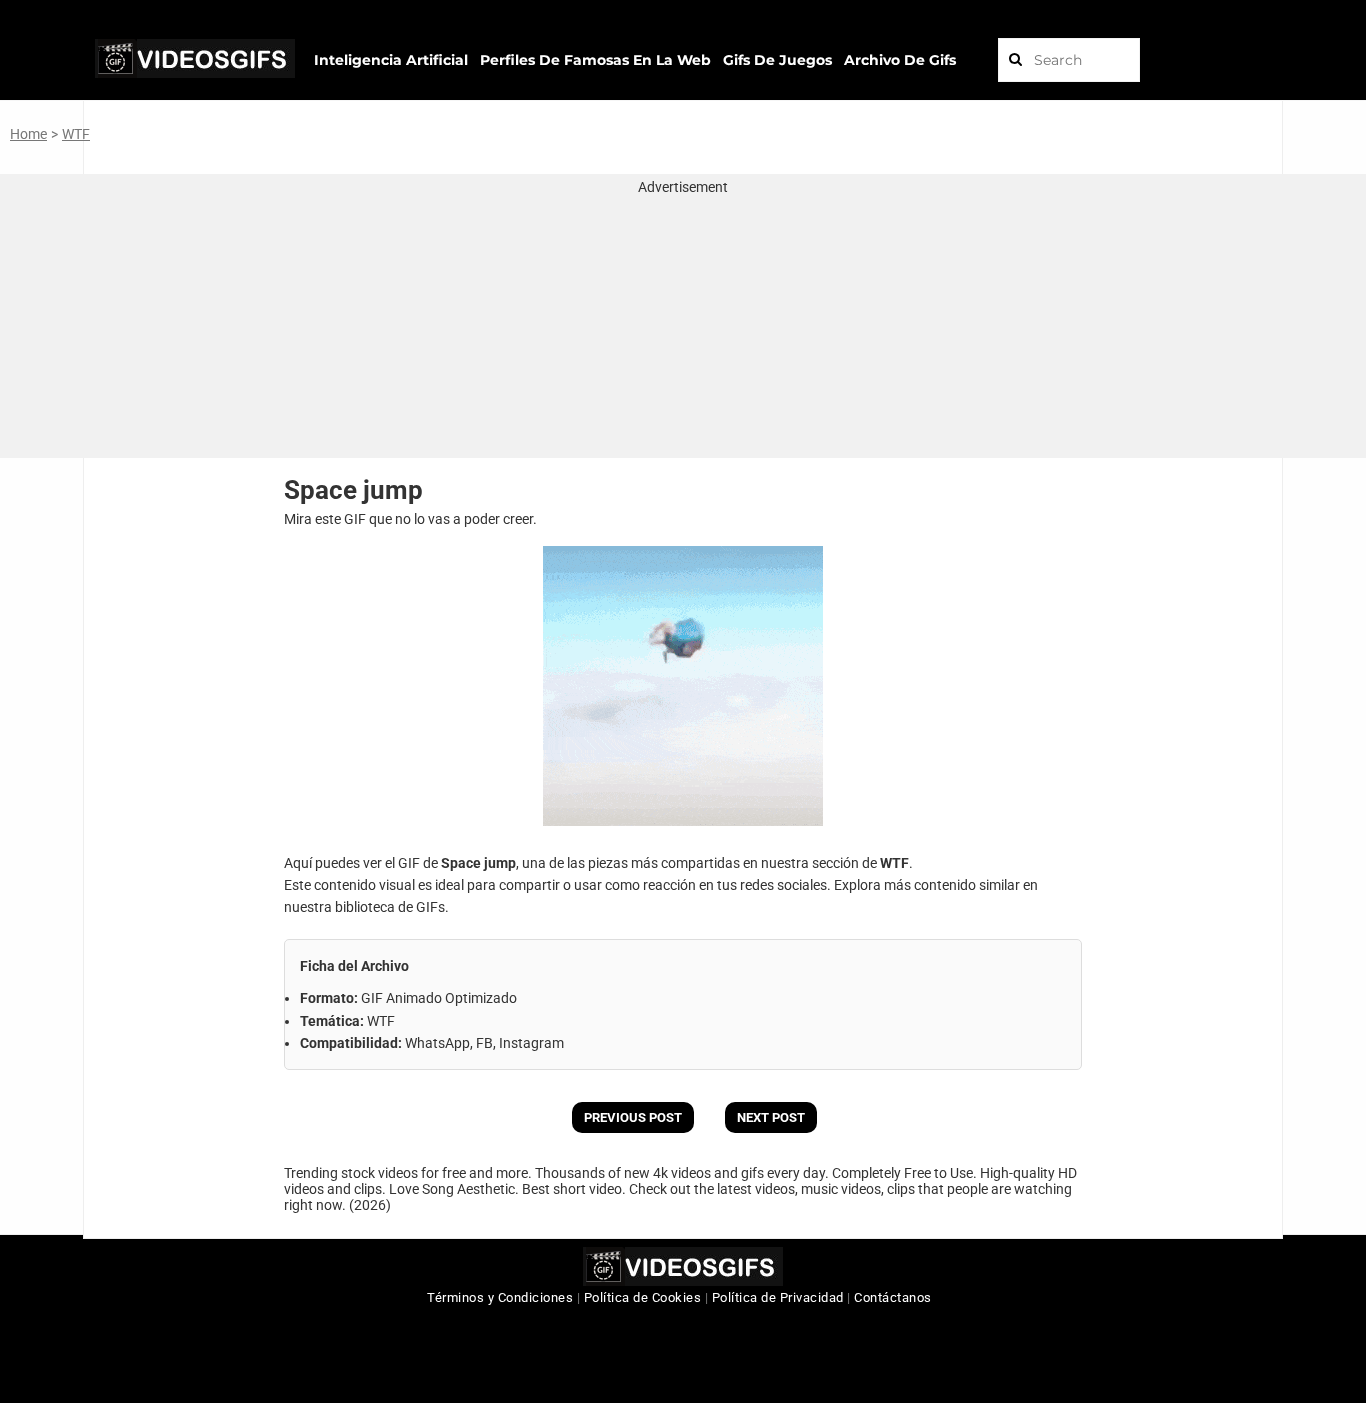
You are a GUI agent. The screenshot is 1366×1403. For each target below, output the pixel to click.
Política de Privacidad (778, 1297)
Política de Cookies (643, 1297)
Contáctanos (893, 1297)
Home (28, 134)
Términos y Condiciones (500, 1297)
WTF (76, 134)
